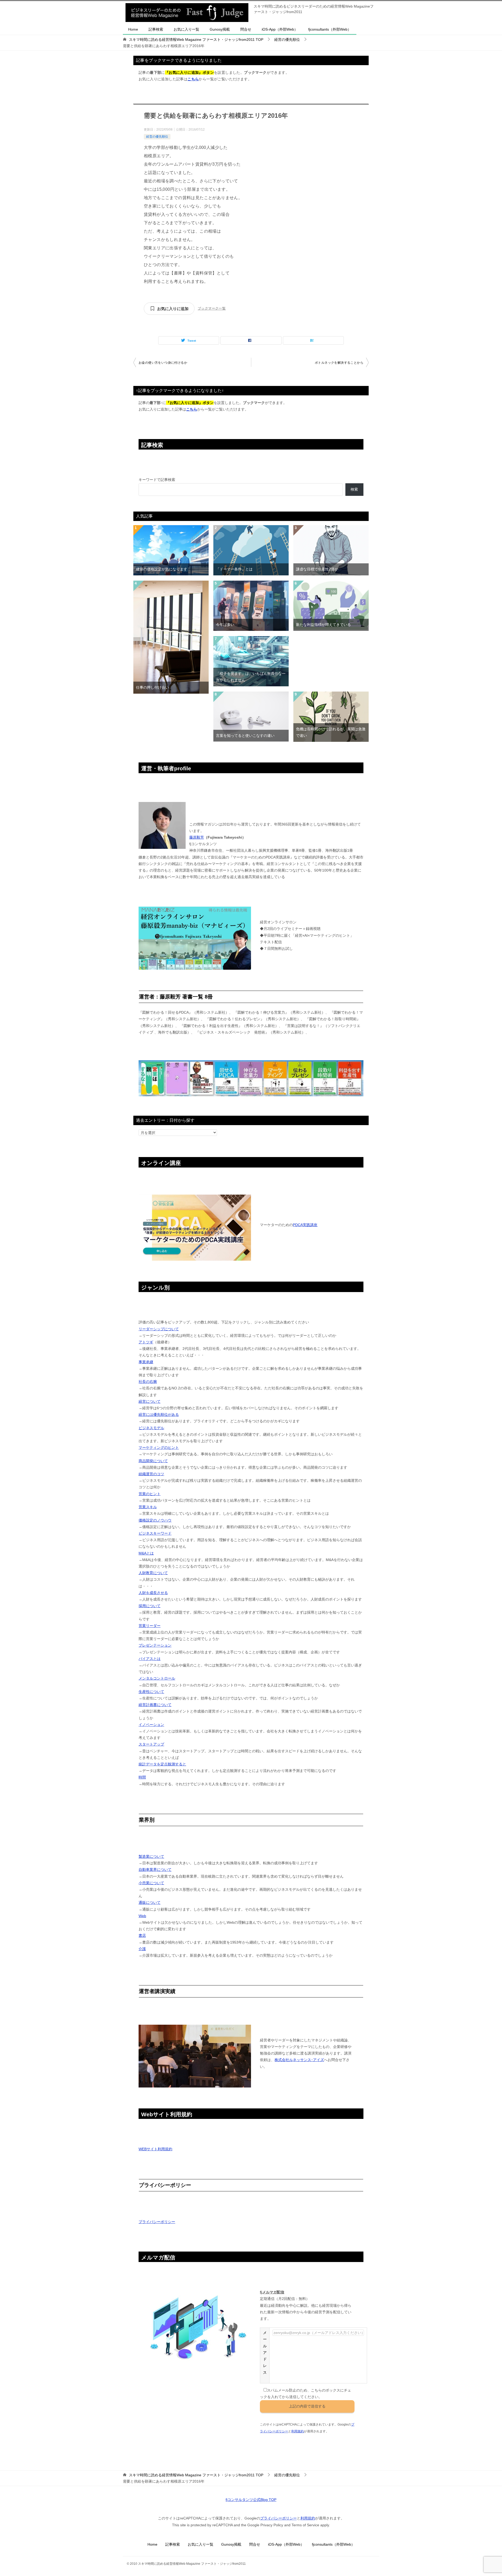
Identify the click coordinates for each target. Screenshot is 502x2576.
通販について (150, 1902)
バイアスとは (150, 1659)
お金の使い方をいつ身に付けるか (163, 363)
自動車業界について (155, 1870)
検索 (354, 489)
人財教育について (153, 1573)
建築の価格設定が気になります (162, 569)
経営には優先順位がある (159, 1415)
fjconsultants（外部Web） (330, 29)
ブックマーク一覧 (212, 308)
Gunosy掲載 (220, 29)
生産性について (151, 1692)
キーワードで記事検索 (157, 480)
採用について (150, 1606)
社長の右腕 (148, 1382)
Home (133, 29)
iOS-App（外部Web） (280, 29)
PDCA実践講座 (305, 1225)
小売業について (151, 1883)
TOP (196, 40)
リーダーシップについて (159, 1329)
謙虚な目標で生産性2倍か (317, 569)
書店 (142, 1935)
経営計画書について (155, 1705)
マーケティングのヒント (159, 1447)
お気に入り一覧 (186, 29)
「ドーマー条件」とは (234, 569)
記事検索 (156, 29)
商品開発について (153, 1461)
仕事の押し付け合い (152, 687)
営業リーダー (150, 1626)
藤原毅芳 (197, 837)
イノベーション (151, 1725)
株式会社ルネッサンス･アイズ (299, 2060)
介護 (142, 1949)
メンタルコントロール (157, 1678)
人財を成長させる (153, 1593)
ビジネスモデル (151, 1428)
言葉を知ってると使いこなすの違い (245, 736)
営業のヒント (150, 1494)
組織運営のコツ (151, 1474)
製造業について (151, 1856)
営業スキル (148, 1507)
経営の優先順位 (157, 137)
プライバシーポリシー (157, 2222)
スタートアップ (151, 1744)
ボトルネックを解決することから (339, 363)
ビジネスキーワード (155, 1533)
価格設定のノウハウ (155, 1520)
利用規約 (298, 2431)
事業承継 (146, 1362)
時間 (142, 1777)
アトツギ (146, 1342)
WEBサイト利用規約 (155, 2149)
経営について (150, 1401)
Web (142, 1916)
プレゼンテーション (155, 1645)
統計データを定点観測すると (162, 1764)
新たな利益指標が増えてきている (323, 625)
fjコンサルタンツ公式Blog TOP (251, 2500)
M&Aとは (146, 1553)
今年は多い (225, 625)
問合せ (246, 29)
